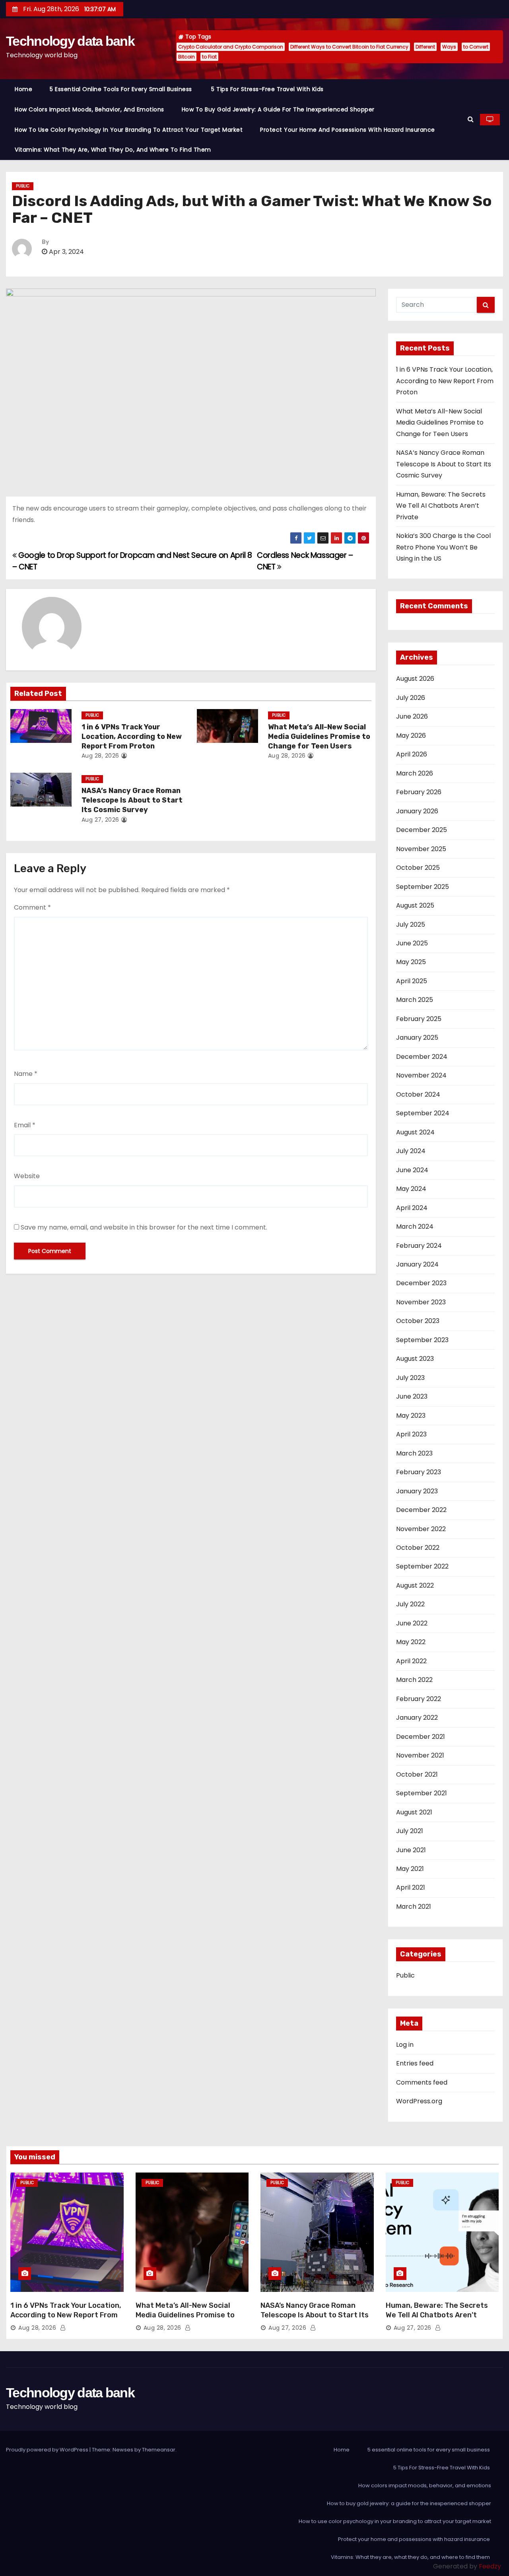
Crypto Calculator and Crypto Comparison (231, 47)
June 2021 (411, 1850)
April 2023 (411, 1434)
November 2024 (421, 1075)
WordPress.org (419, 2101)
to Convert (476, 47)
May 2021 (410, 1869)
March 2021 (414, 1907)
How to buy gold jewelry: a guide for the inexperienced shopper (278, 109)
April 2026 (412, 754)
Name (26, 1074)
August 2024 (415, 1132)
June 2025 (412, 943)
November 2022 (421, 1529)
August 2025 (415, 905)
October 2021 (417, 1774)
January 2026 (417, 811)
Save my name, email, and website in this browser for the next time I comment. (144, 1227)
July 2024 (411, 1151)
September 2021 (422, 1793)
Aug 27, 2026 (100, 820)
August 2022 (415, 1585)
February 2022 (419, 1699)
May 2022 (411, 1642)
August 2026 (415, 679)
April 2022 (411, 1661)
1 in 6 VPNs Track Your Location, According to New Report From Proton (132, 737)
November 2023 (421, 1302)
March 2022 (414, 1680)
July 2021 (410, 1831)
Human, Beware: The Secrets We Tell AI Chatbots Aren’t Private (441, 506)
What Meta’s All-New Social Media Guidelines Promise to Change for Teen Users (319, 737)
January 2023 (417, 1491)
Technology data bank (70, 41)
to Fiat (209, 57)
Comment (32, 907)
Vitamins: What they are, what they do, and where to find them (114, 150)
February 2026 (419, 792)
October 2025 (418, 868)
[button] (471, 119)
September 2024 (423, 1113)
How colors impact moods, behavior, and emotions (89, 109)
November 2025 (421, 849)
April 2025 (412, 981)
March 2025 (415, 1000)
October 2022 (418, 1548)
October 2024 (418, 1094)
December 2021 (421, 1737)
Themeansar (159, 2450)
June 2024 (412, 1170)
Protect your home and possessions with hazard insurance (348, 130)
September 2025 (423, 887)
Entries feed (415, 2063)
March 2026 (415, 773)
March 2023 (414, 1453)
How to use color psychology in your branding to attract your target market (129, 130)
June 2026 (412, 716)
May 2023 (411, 1416)
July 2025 (411, 925)
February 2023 (419, 1472)
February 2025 (419, 1019)
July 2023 (410, 1378)
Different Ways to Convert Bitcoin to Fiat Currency (349, 47)
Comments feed (422, 2082)
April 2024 (412, 1208)
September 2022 (422, 1566)
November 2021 (420, 1755)
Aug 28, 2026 (100, 756)
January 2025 (417, 1038)
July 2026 (411, 698)
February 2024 (419, 1246)
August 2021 (414, 1812)
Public (23, 186)
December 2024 (422, 1057)
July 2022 (410, 1604)
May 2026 (411, 736)
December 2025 (422, 830)
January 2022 (417, 1718)
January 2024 (417, 1264)
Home (23, 89)
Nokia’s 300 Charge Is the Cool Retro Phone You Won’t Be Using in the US (443, 547)
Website (27, 1176)
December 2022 (421, 1510)
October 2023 (418, 1321)
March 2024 (415, 1227)
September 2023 (422, 1340)
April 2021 (411, 1887)
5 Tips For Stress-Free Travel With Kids (268, 89)
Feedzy (490, 2566)
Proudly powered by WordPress (48, 2450)
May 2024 (411, 1189)
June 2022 (412, 1623)
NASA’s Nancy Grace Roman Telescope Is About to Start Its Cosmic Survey (132, 800)
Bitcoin (187, 57)
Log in (405, 2045)
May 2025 (411, 962)
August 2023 (415, 1359)
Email (25, 1125)
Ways (449, 47)
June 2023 (412, 1396)
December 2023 (421, 1283)
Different (425, 47)
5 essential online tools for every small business (122, 89)
